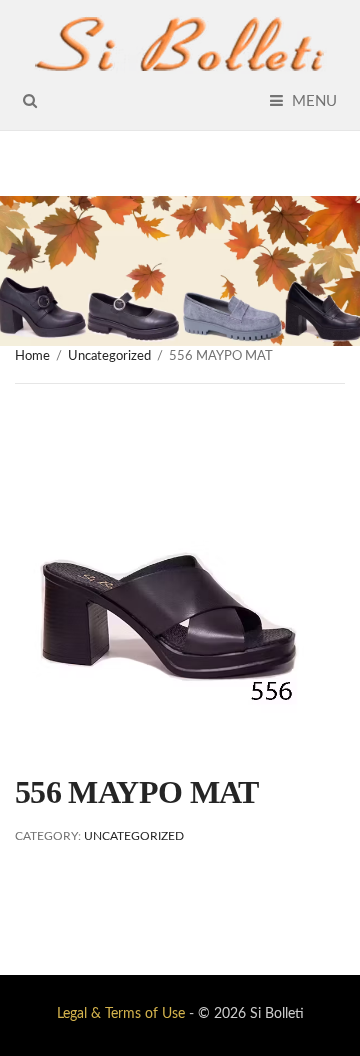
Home (32, 356)
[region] (180, 271)
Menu (312, 101)
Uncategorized (109, 356)
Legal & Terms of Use (121, 1014)
